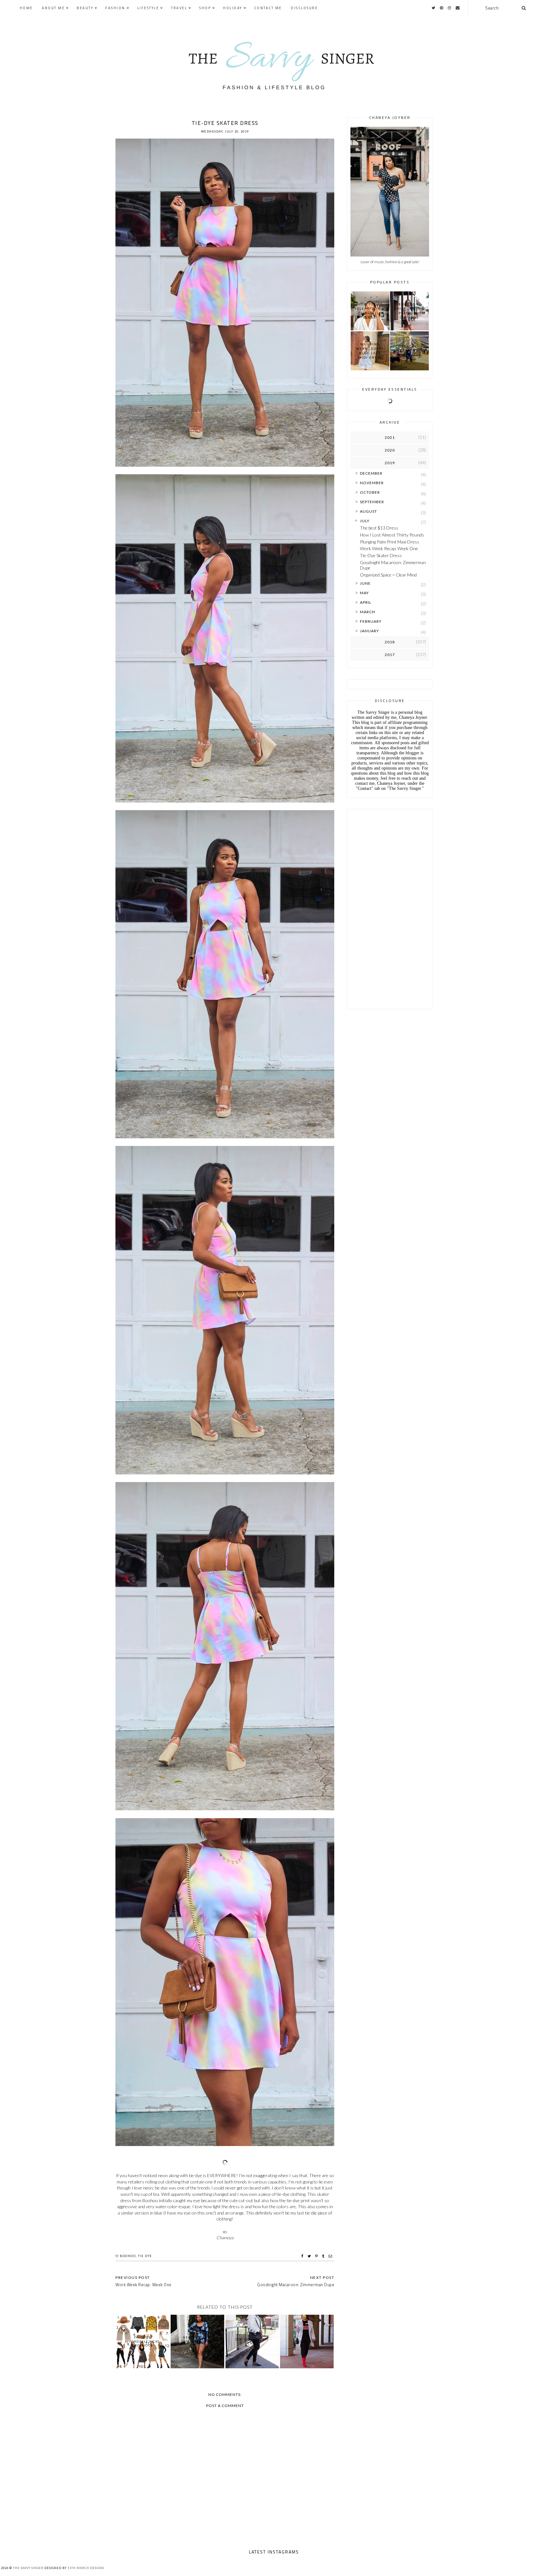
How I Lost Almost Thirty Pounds (392, 535)
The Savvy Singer (28, 2568)
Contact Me (268, 8)
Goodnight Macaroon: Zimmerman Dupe (393, 565)
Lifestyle (148, 8)
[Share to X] (310, 2256)
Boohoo (128, 2256)
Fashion (115, 8)
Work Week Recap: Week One (389, 548)
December (371, 473)
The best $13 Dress (379, 528)
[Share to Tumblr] (324, 2256)
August (369, 511)
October (370, 492)
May (364, 593)
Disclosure (304, 8)
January (369, 631)
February (371, 621)
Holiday (233, 8)
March (368, 612)
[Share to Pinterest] (317, 2256)
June (365, 583)
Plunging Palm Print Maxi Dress (390, 542)
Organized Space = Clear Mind (388, 575)
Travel (179, 8)
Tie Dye (145, 2256)
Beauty (85, 8)
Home (26, 8)
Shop (205, 8)
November (372, 483)
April (366, 602)
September (372, 502)
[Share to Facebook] (303, 2256)
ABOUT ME (53, 8)
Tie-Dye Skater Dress (381, 555)
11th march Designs (86, 2568)
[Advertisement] (390, 907)
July (365, 521)
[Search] (524, 8)
